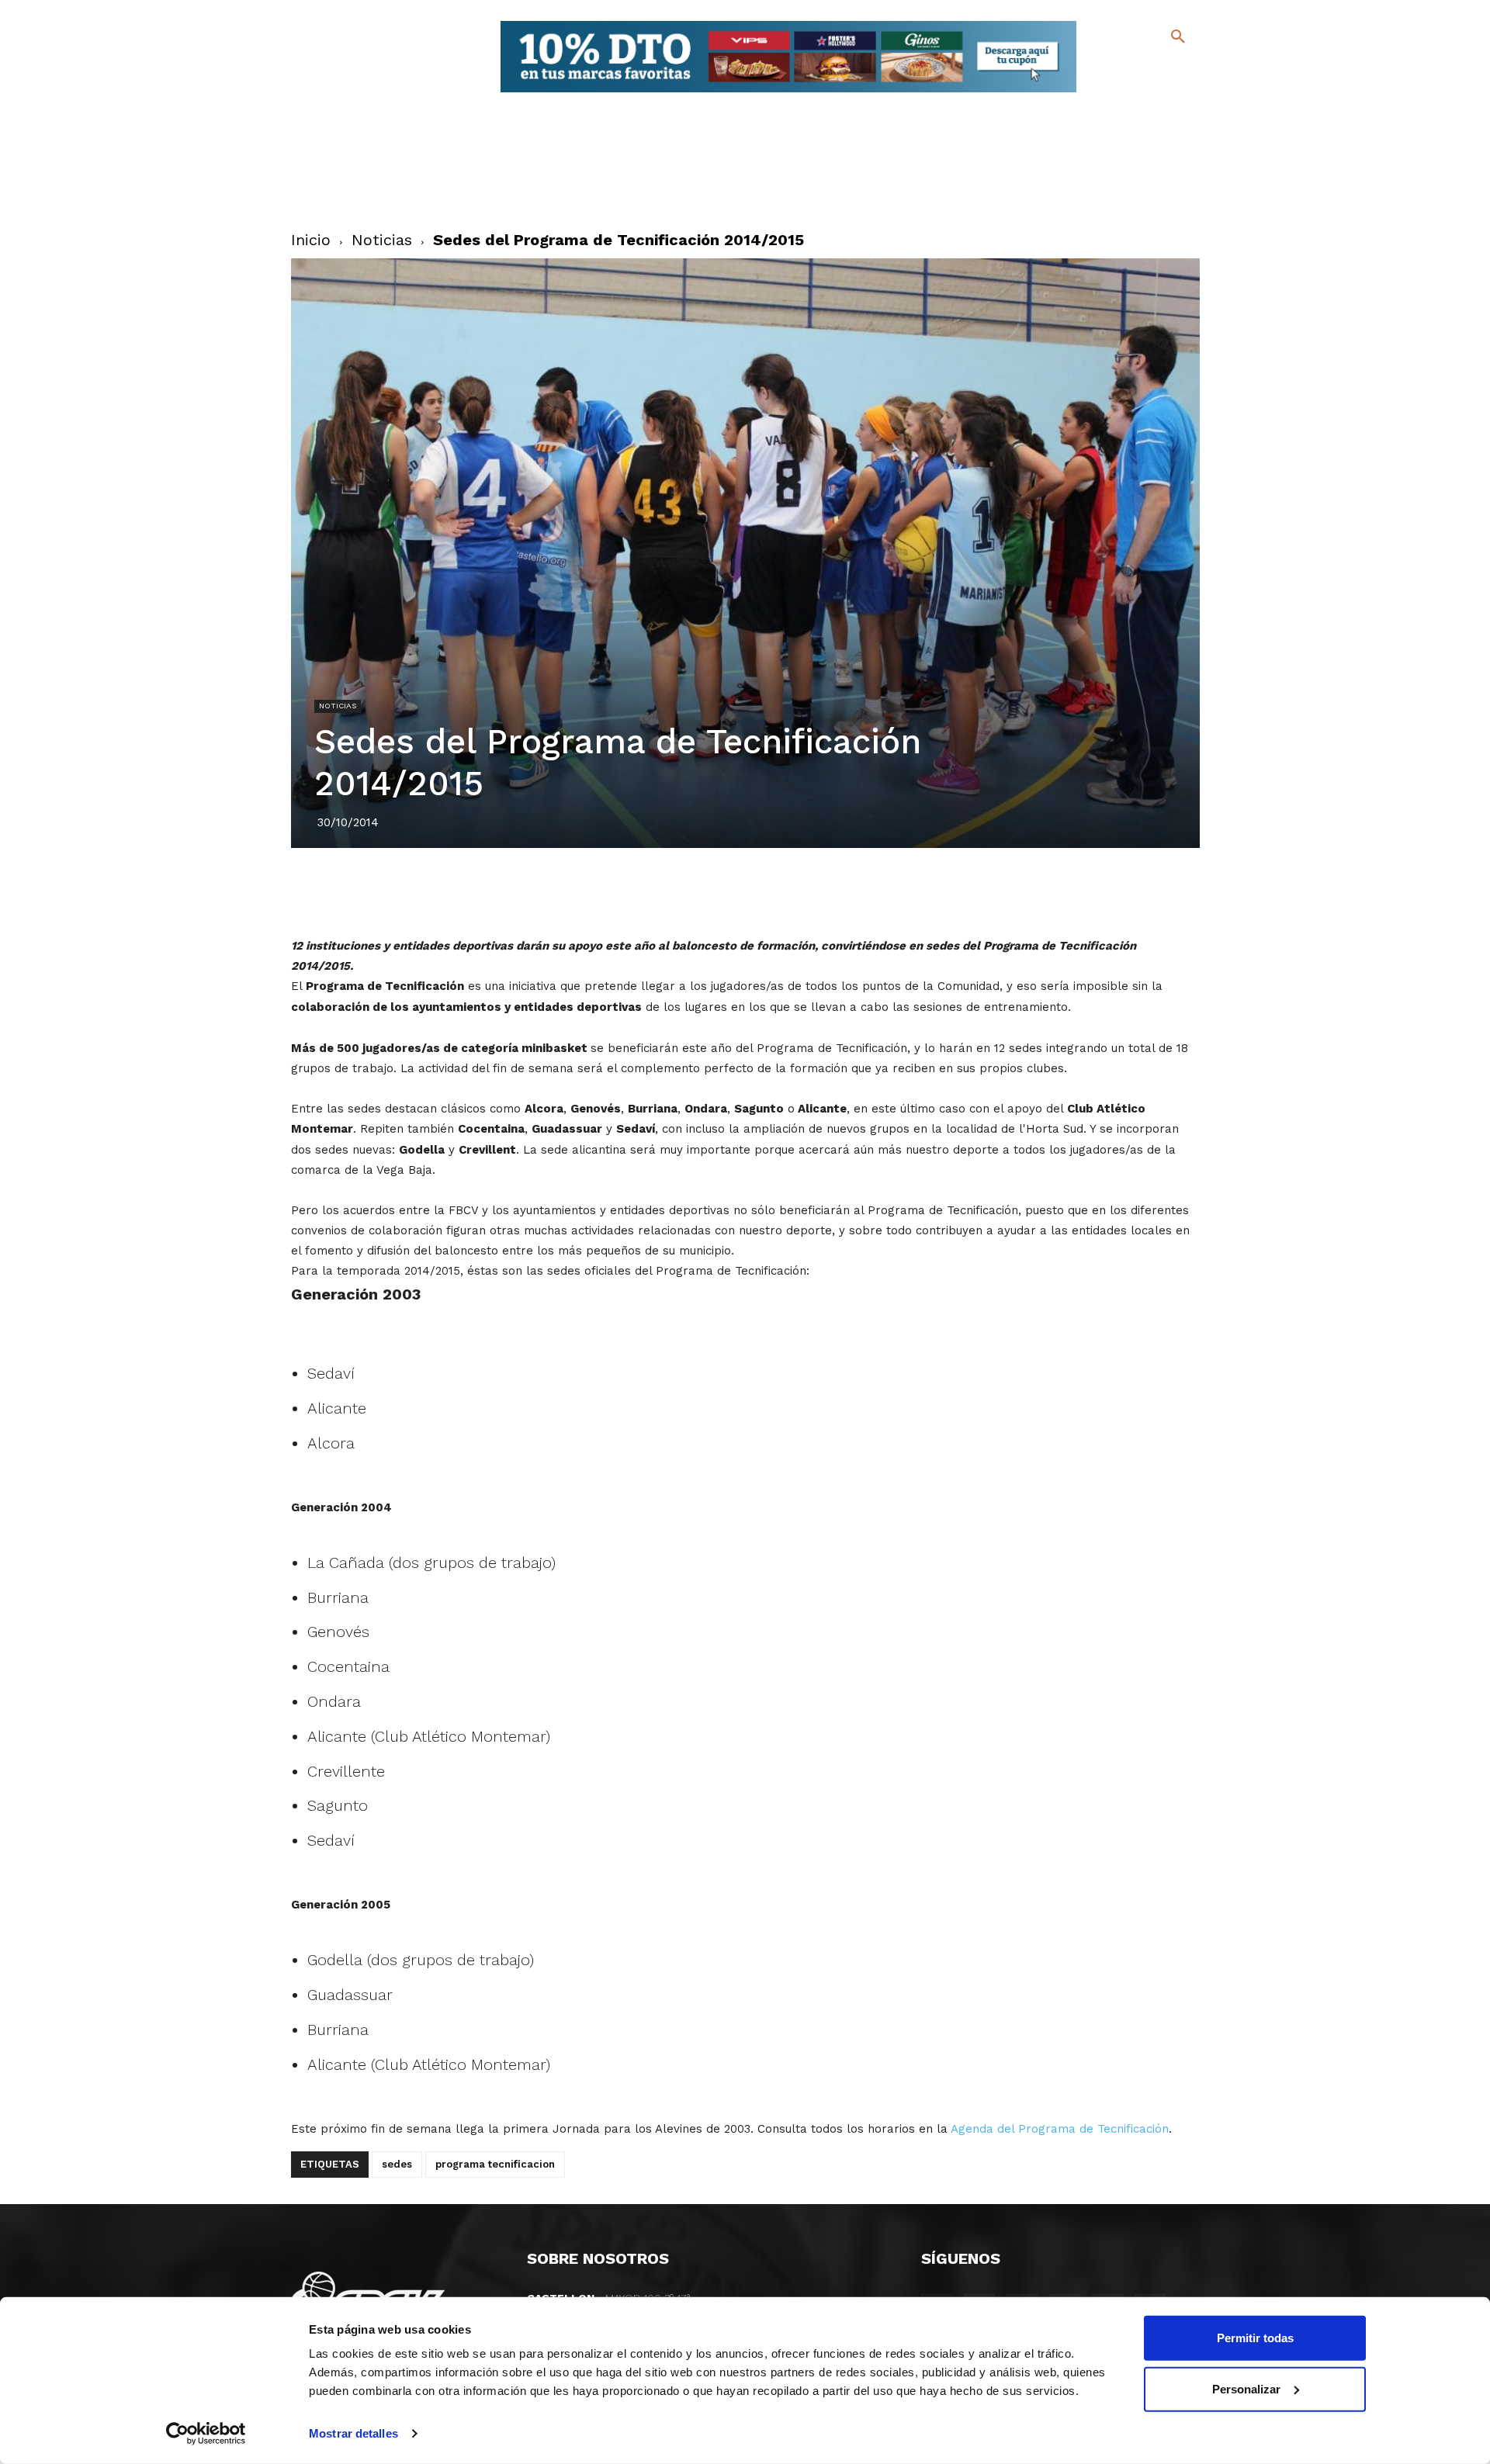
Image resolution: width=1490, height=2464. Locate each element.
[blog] (1160, 68)
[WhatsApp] (799, 891)
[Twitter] (1137, 68)
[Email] (834, 891)
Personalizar (1246, 2388)
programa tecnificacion (495, 2164)
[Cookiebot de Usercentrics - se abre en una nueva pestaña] (206, 2434)
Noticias (382, 240)
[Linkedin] (763, 891)
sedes (397, 2164)
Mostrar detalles (353, 2433)
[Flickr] (1115, 93)
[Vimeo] (1140, 93)
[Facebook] (1115, 70)
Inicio (311, 240)
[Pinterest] (727, 891)
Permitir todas (1255, 2338)
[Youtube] (1164, 93)
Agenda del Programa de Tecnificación (1060, 2129)
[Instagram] (1185, 70)
